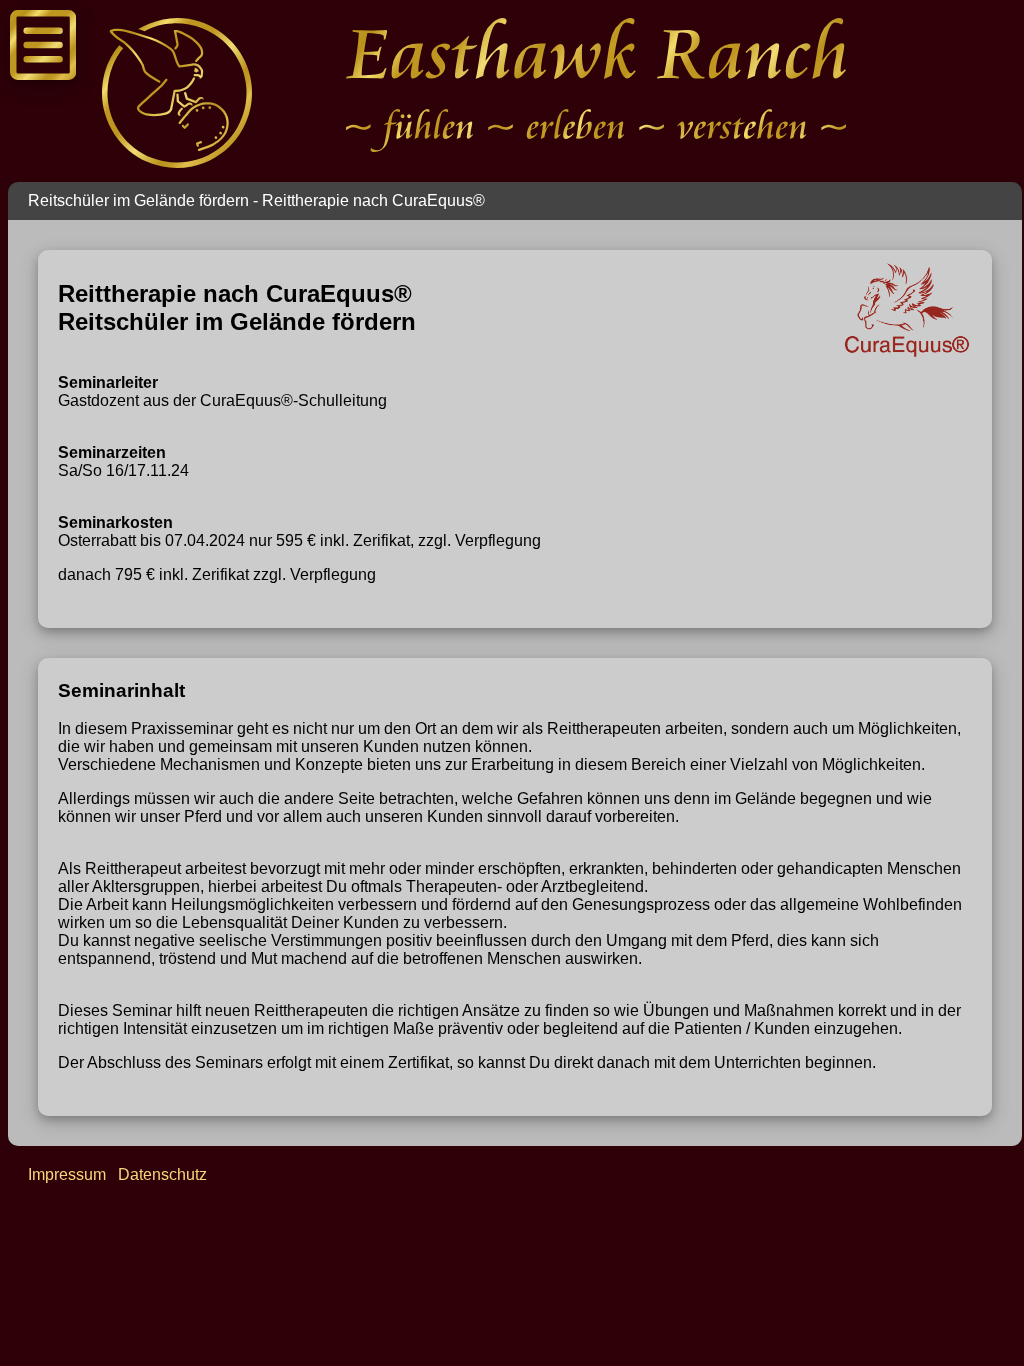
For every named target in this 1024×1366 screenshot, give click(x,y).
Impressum (67, 1174)
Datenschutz (162, 1174)
